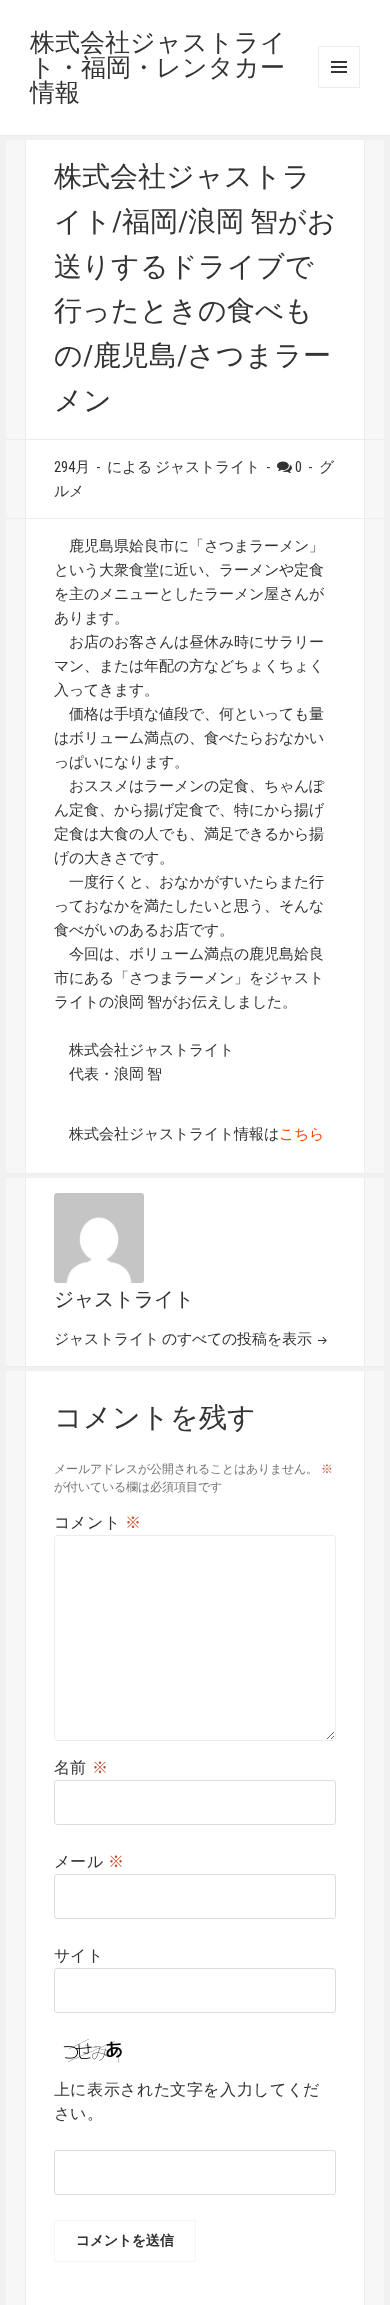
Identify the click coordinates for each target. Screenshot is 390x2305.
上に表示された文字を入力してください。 (187, 2101)
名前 (81, 1767)
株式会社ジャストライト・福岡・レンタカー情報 (158, 67)
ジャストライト (124, 1299)
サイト (79, 1955)
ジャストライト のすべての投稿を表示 (184, 1339)
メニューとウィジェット (339, 67)
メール (89, 1861)
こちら (301, 1134)
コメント (98, 1522)
